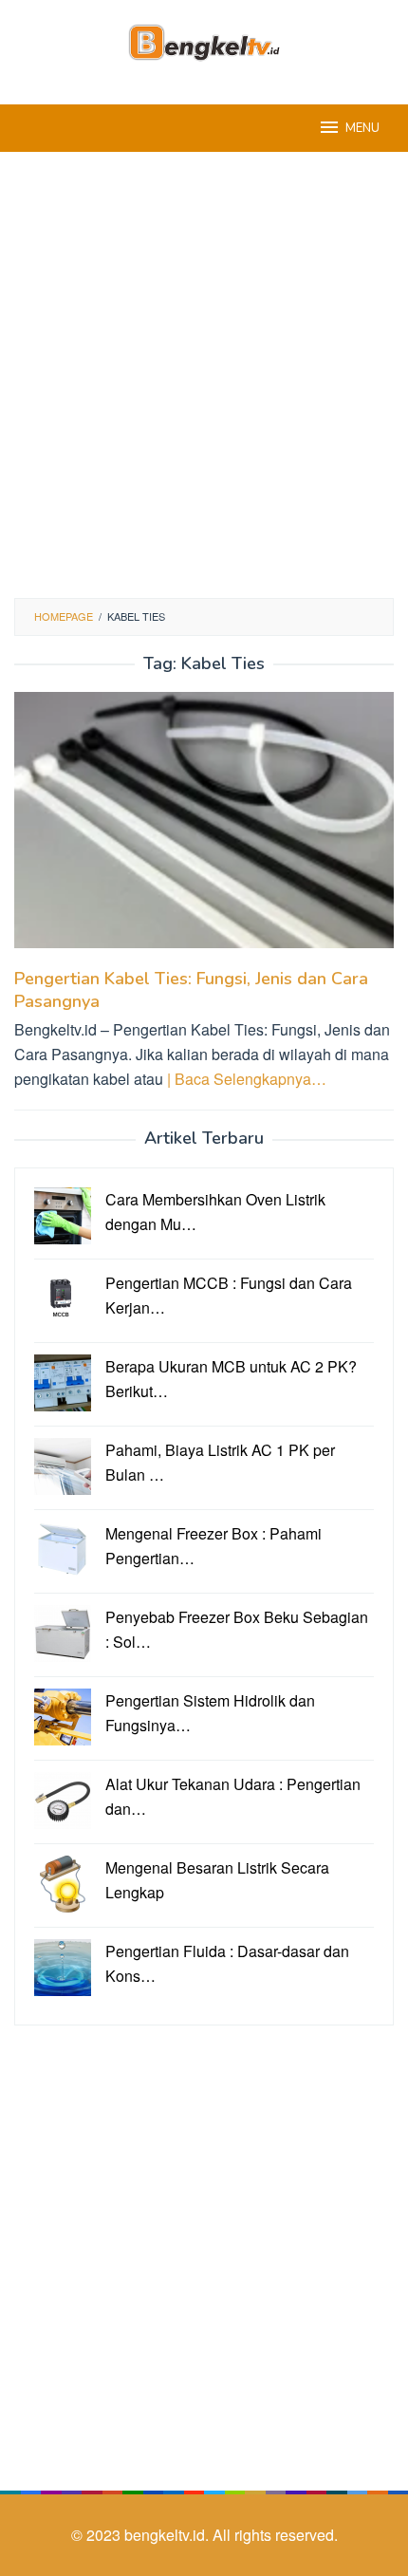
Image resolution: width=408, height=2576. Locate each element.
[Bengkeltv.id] (204, 40)
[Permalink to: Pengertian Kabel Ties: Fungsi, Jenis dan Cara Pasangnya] (204, 828)
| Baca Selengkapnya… (247, 1079)
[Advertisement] (204, 375)
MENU (362, 128)
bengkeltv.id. (168, 2535)
